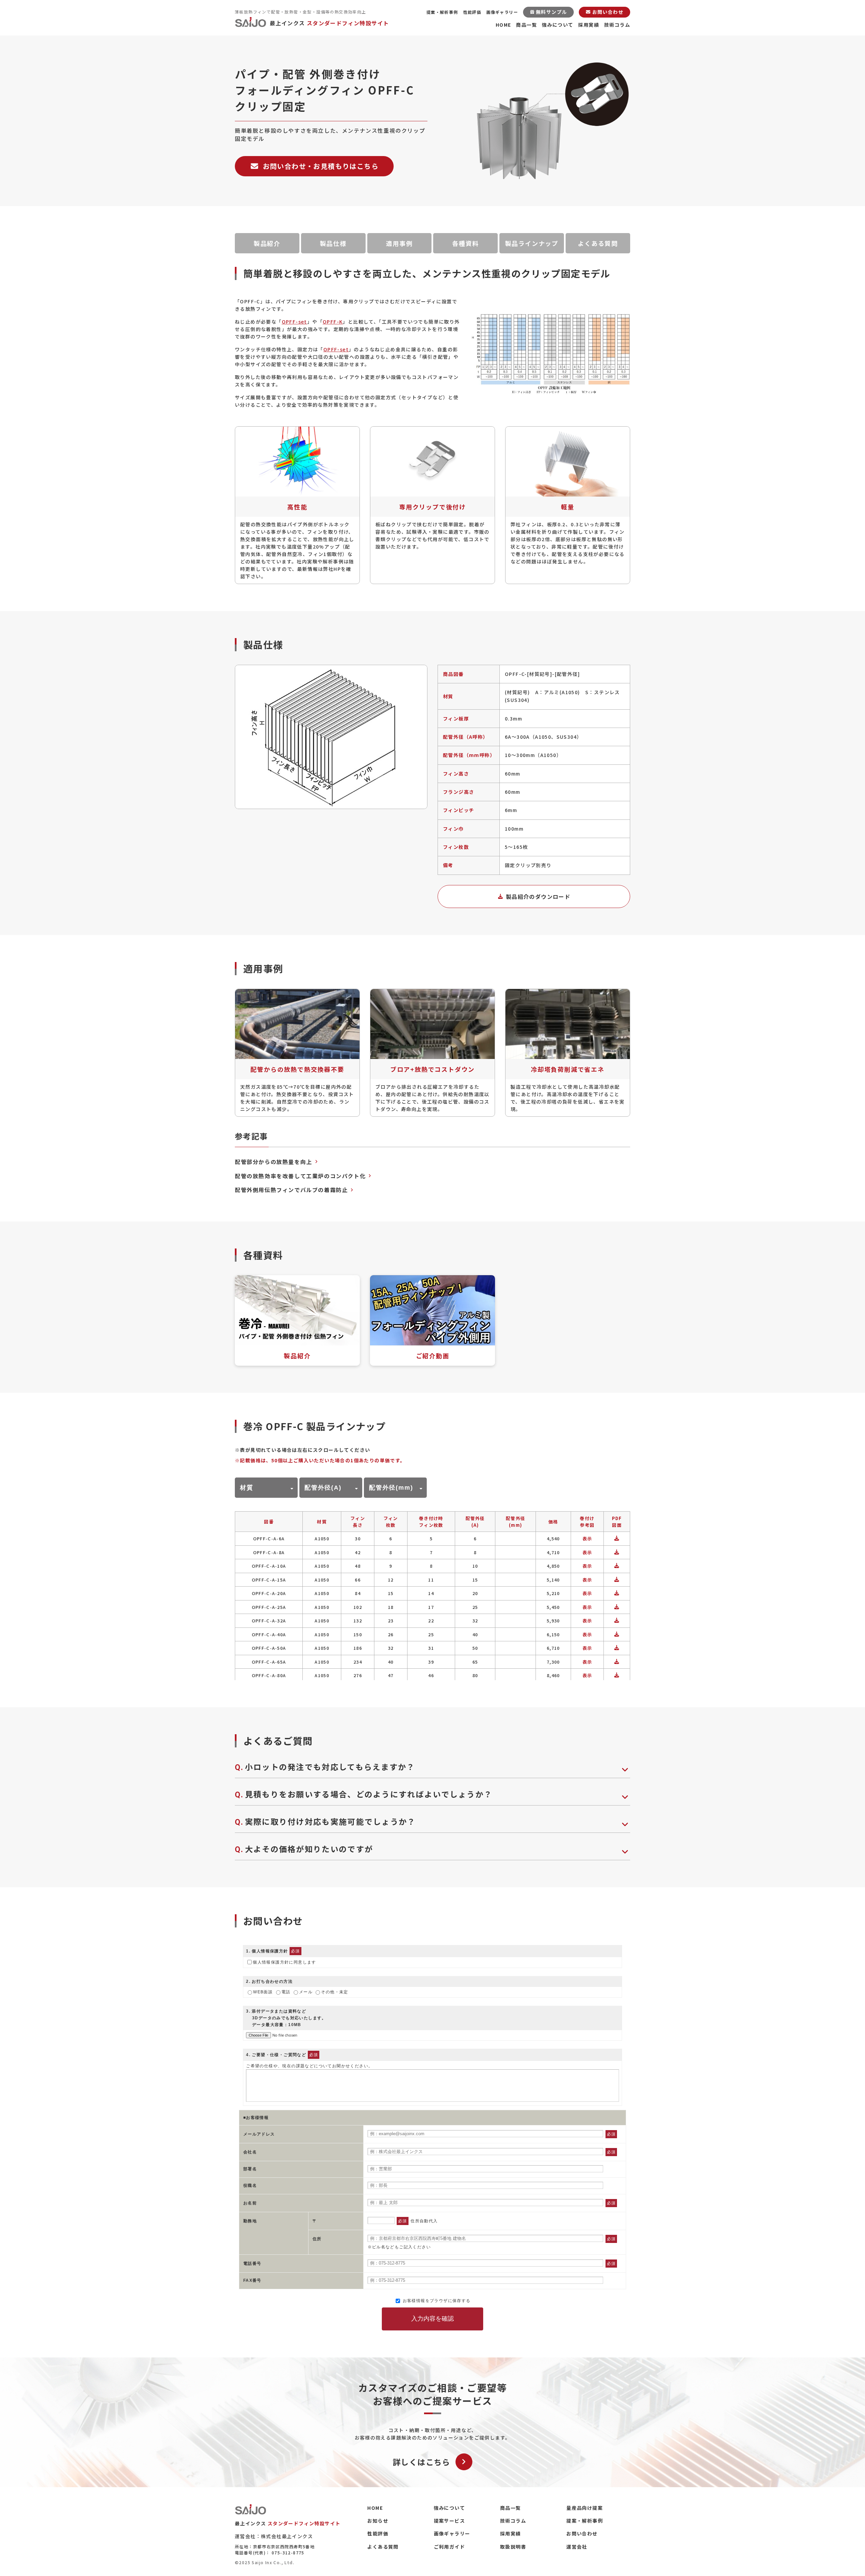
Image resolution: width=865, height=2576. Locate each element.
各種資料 (465, 243)
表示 (587, 1538)
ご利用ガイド (449, 2547)
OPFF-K (333, 322)
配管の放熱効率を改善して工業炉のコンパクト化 (300, 1176)
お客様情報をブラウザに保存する (436, 2301)
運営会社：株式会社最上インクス (274, 2536)
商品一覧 (526, 25)
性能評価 (472, 12)
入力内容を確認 (432, 2319)
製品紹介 (267, 243)
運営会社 (577, 2547)
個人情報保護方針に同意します (285, 1962)
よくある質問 (598, 243)
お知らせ (378, 2521)
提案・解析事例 (442, 12)
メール (306, 1992)
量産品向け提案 (585, 2508)
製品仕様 (333, 243)
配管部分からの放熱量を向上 (274, 1162)
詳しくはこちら (422, 2462)
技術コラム (617, 25)
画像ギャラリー (502, 12)
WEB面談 (263, 1992)
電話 (286, 1992)
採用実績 (589, 25)
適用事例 (399, 243)
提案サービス (449, 2521)
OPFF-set (294, 322)
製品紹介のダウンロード (538, 896)
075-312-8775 (288, 2553)
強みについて (558, 25)
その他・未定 (335, 1992)
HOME (503, 25)
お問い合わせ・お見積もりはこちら (321, 166)
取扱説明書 (513, 2547)
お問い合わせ (582, 2533)
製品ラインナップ (532, 243)
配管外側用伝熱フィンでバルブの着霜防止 (291, 1190)
